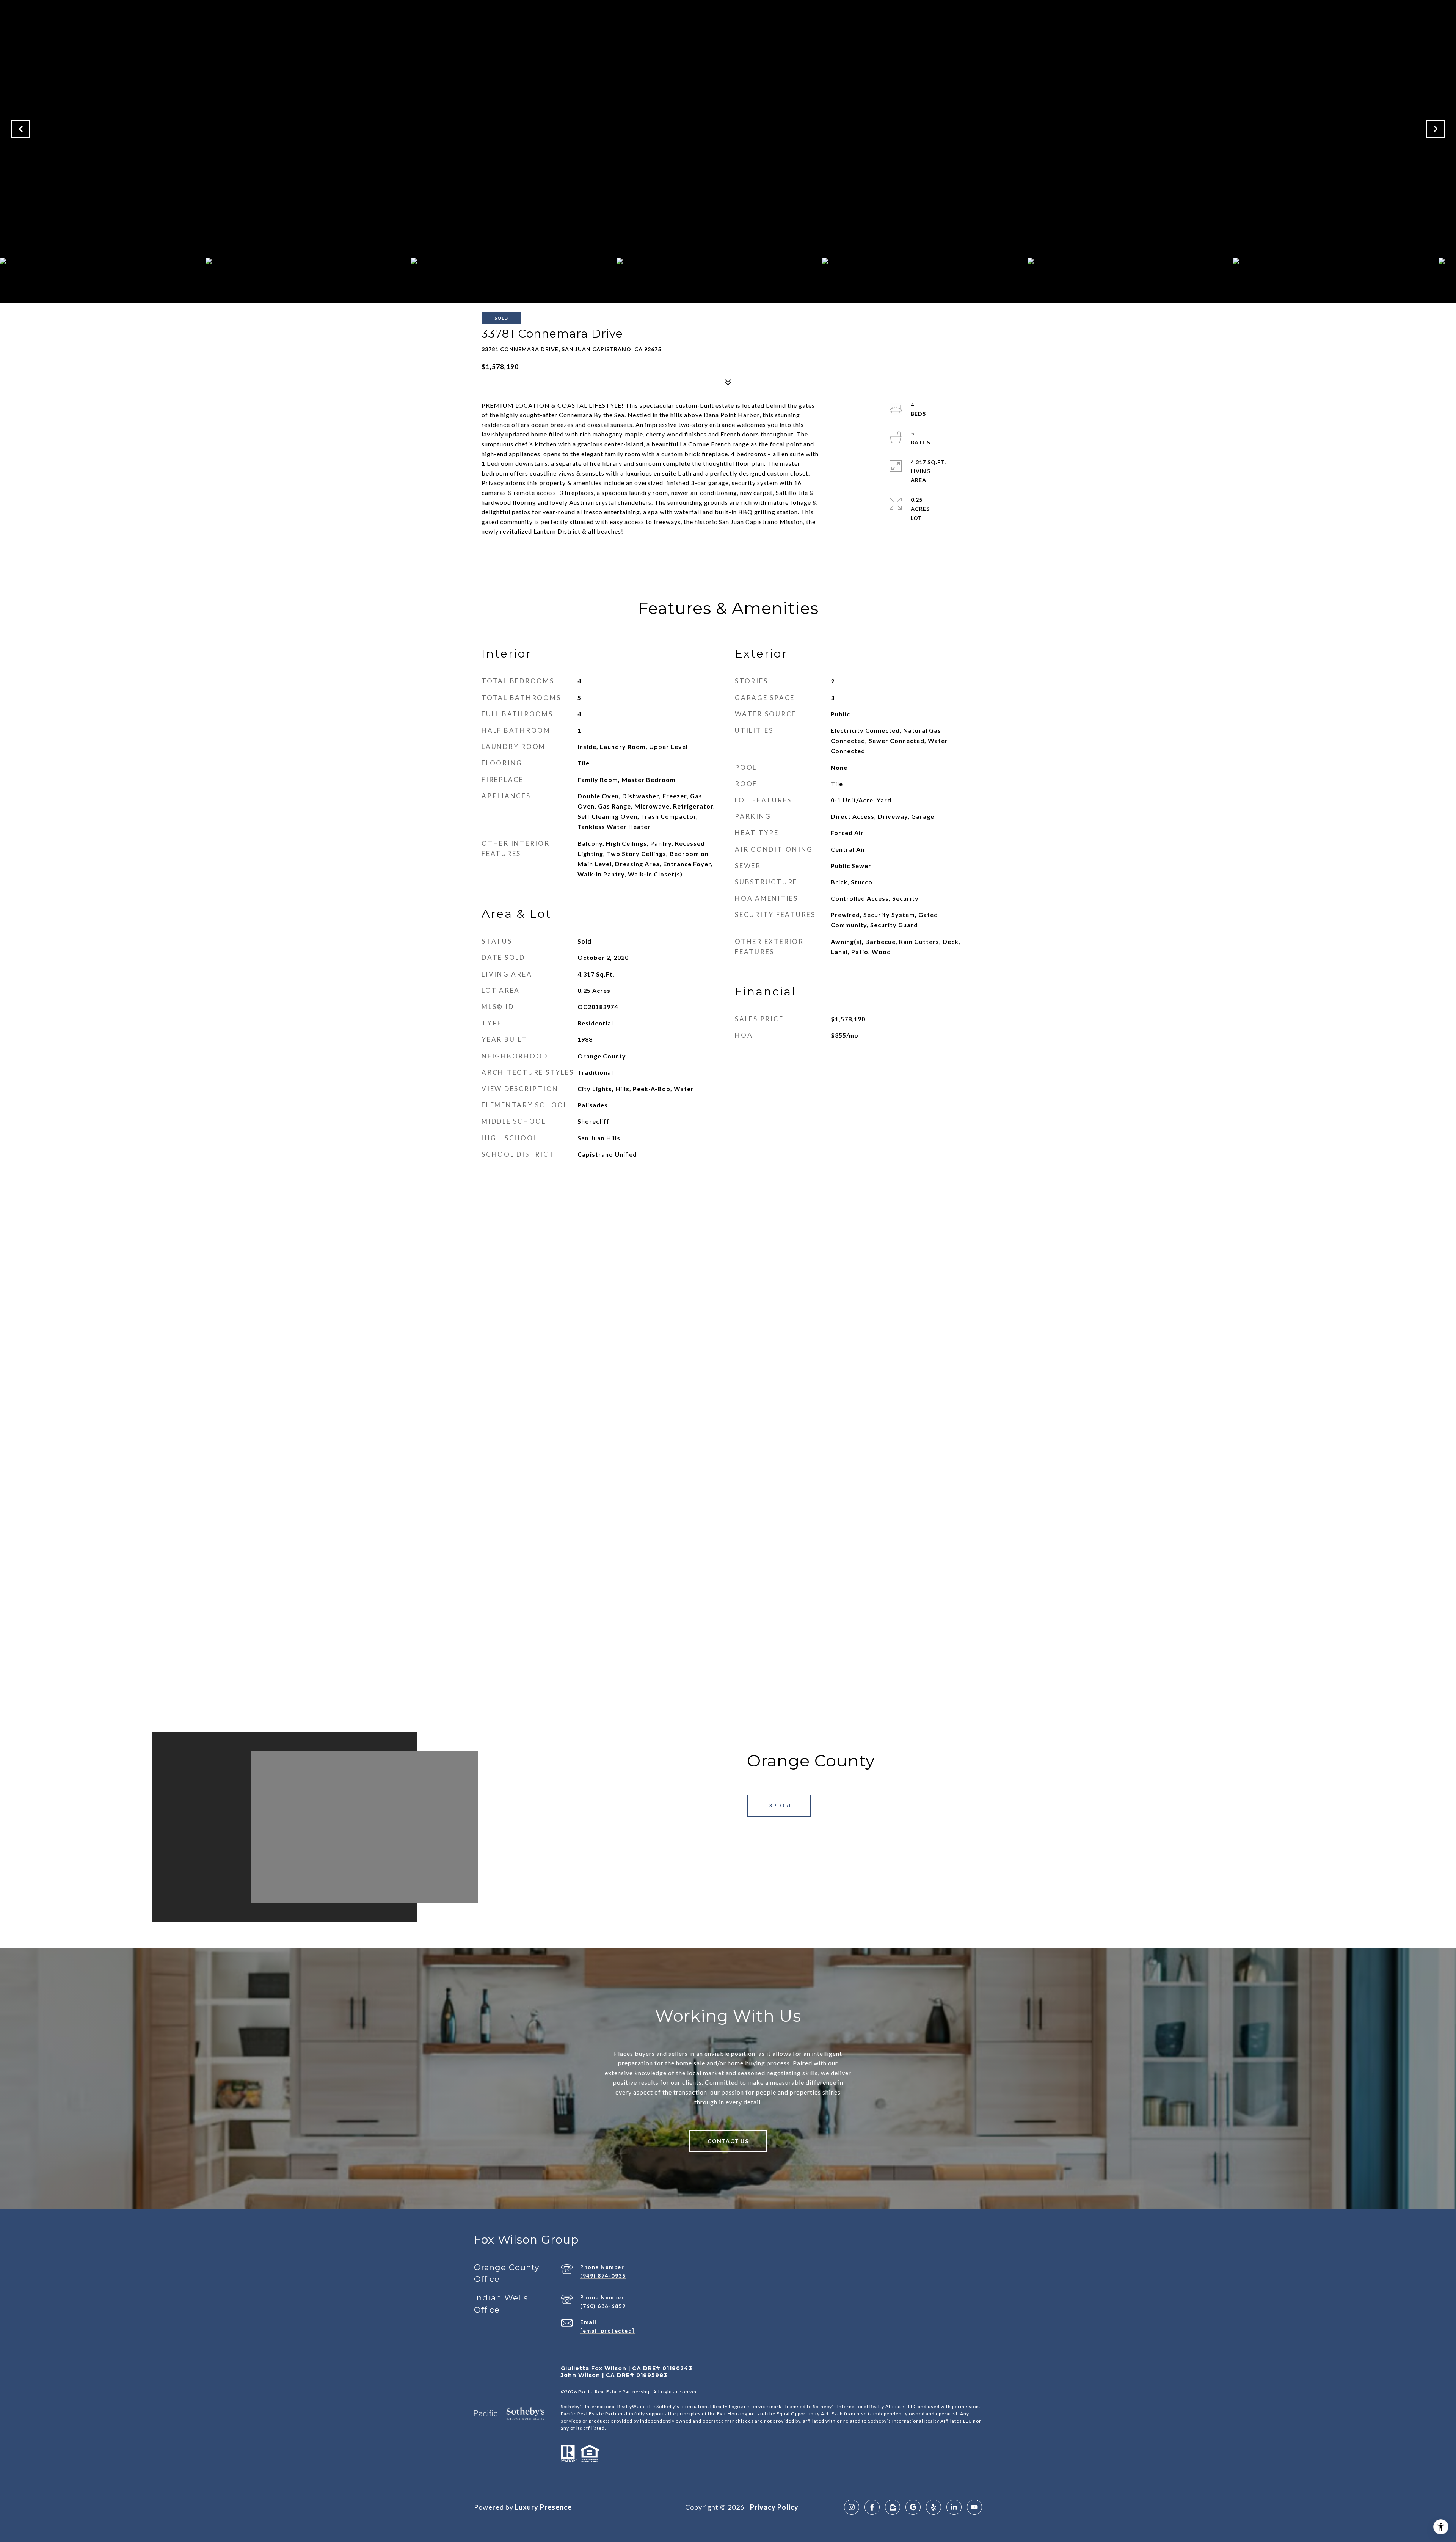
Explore (779, 1805)
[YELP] (934, 2507)
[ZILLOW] (893, 2507)
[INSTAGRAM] (852, 2507)
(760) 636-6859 (603, 2306)
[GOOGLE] (913, 2507)
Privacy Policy (774, 2507)
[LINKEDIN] (954, 2507)
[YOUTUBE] (974, 2507)
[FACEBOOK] (872, 2507)
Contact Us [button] (728, 2141)
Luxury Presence (543, 2507)
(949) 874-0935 (603, 2276)
